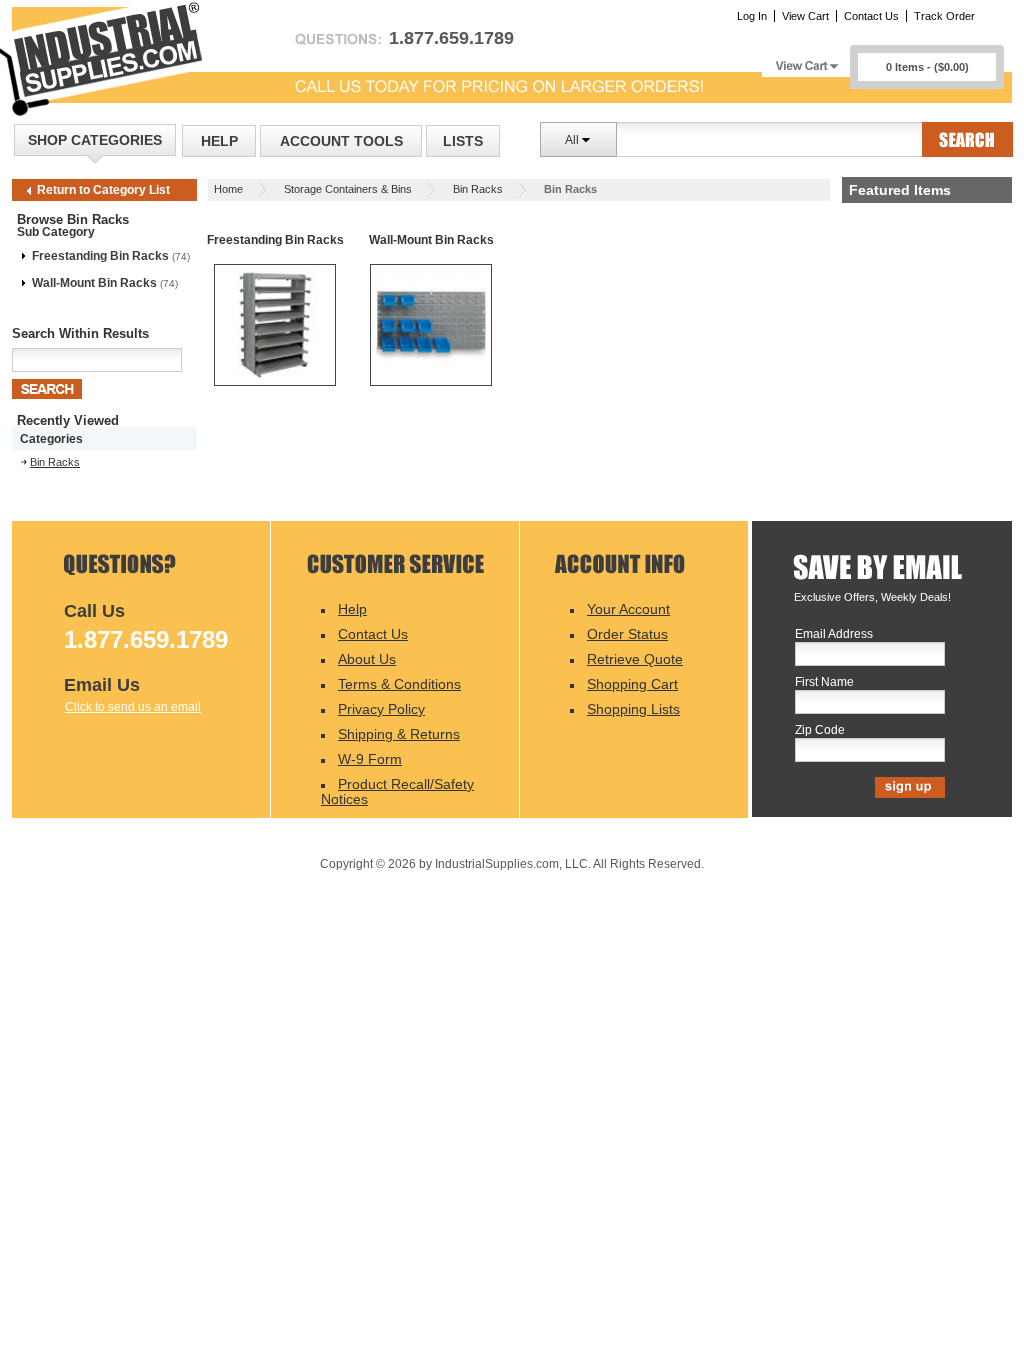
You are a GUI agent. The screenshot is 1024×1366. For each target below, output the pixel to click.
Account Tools (341, 141)
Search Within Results (80, 333)
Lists (463, 141)
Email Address (834, 634)
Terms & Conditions (399, 684)
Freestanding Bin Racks (100, 256)
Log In (752, 16)
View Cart (805, 16)
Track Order (944, 16)
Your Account (628, 609)
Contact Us (871, 16)
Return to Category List (103, 190)
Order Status (627, 634)
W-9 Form (370, 759)
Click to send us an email (133, 707)
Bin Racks (478, 189)
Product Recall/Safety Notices (397, 791)
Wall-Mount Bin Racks (94, 283)
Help (219, 141)
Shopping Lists (633, 709)
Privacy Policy (381, 709)
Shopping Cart (632, 684)
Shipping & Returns (399, 734)
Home (228, 189)
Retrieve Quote (635, 659)
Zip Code (820, 730)
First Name (824, 682)
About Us (367, 659)
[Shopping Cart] (806, 60)
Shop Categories (95, 140)
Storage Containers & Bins (348, 189)
